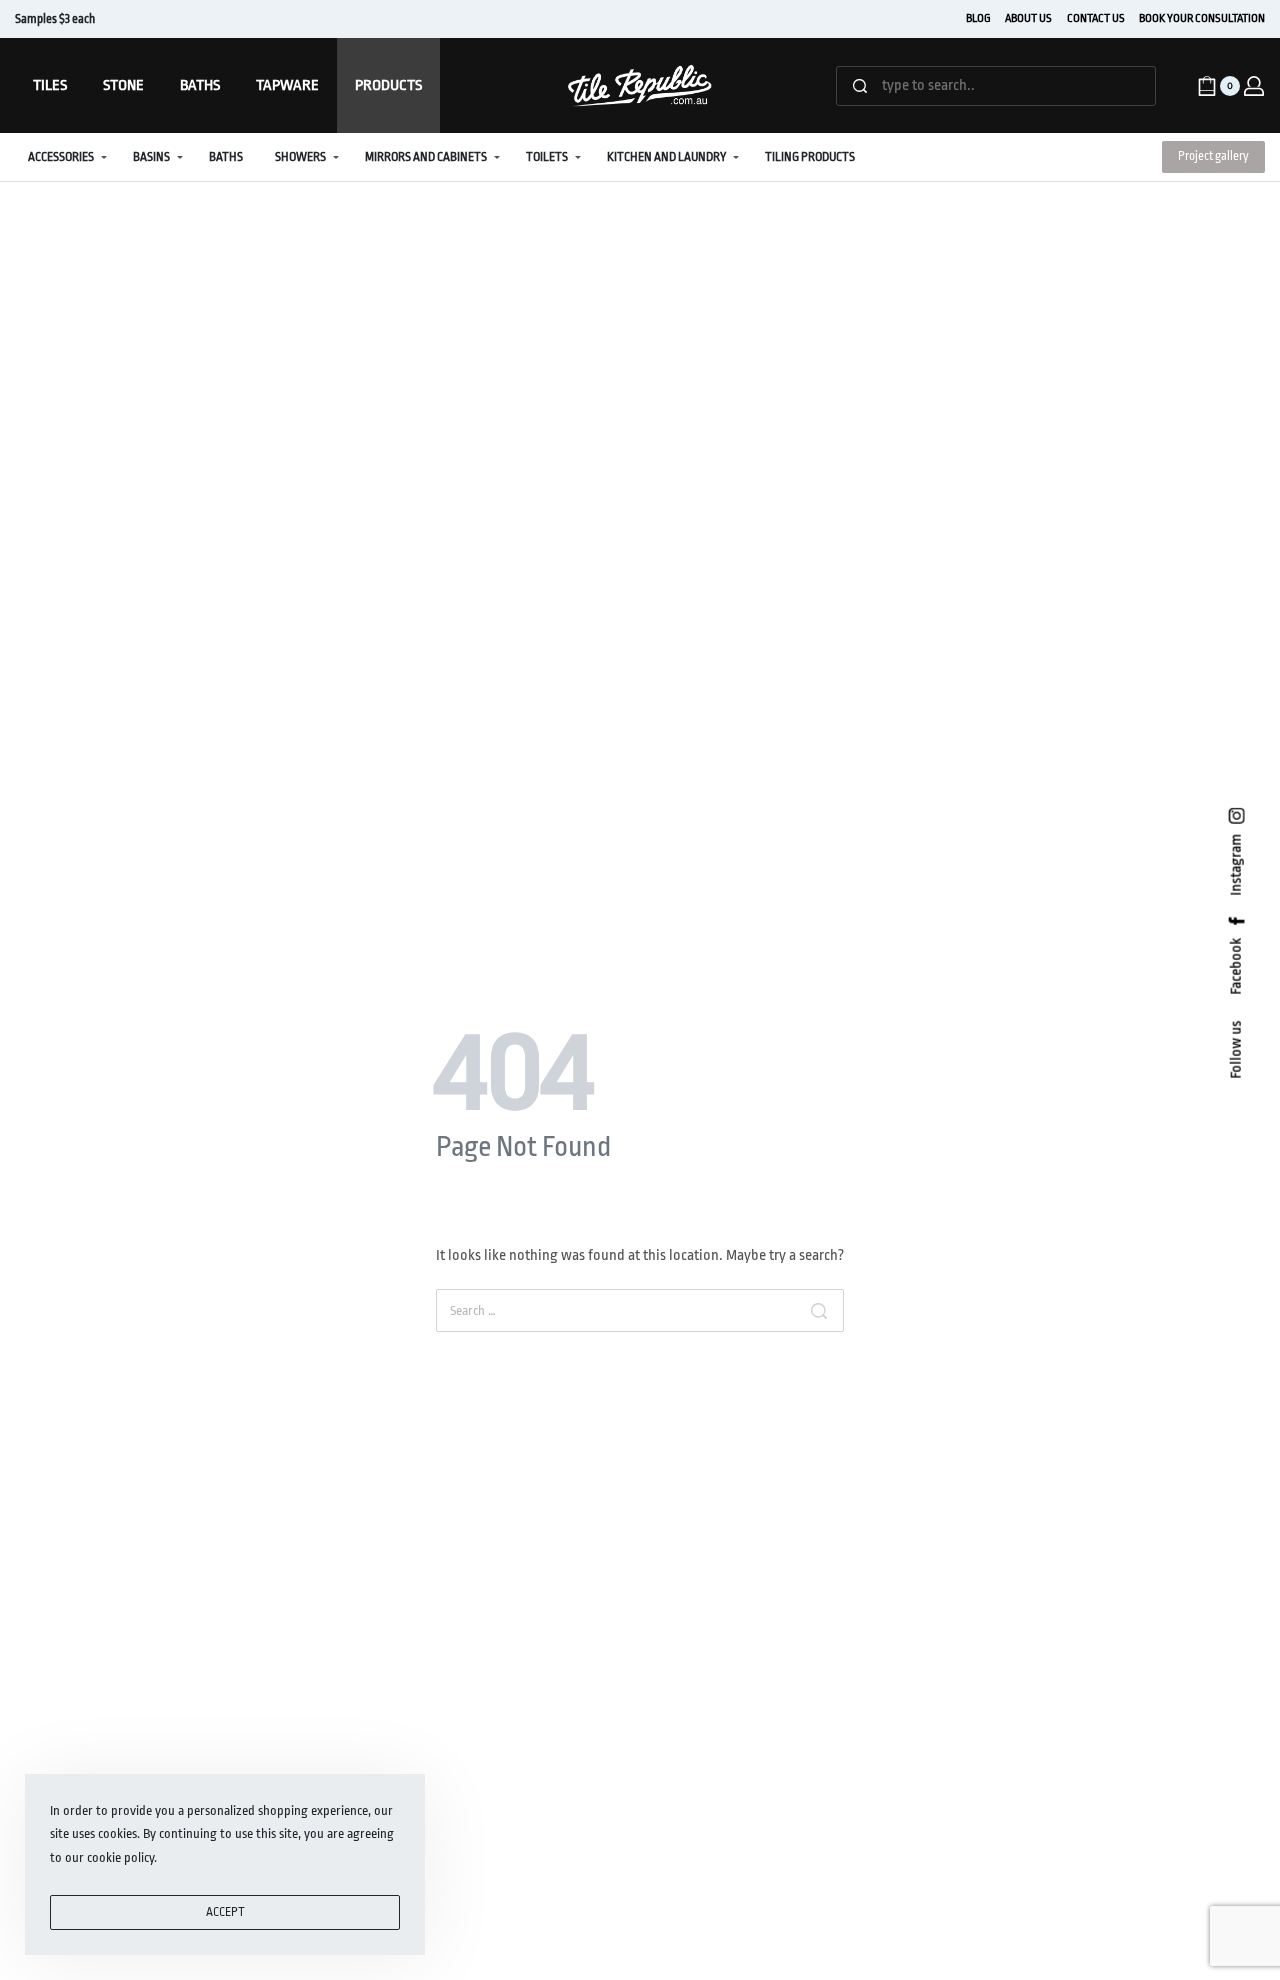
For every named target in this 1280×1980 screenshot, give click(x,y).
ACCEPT (225, 1912)
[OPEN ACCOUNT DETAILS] (1254, 86)
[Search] (819, 1310)
